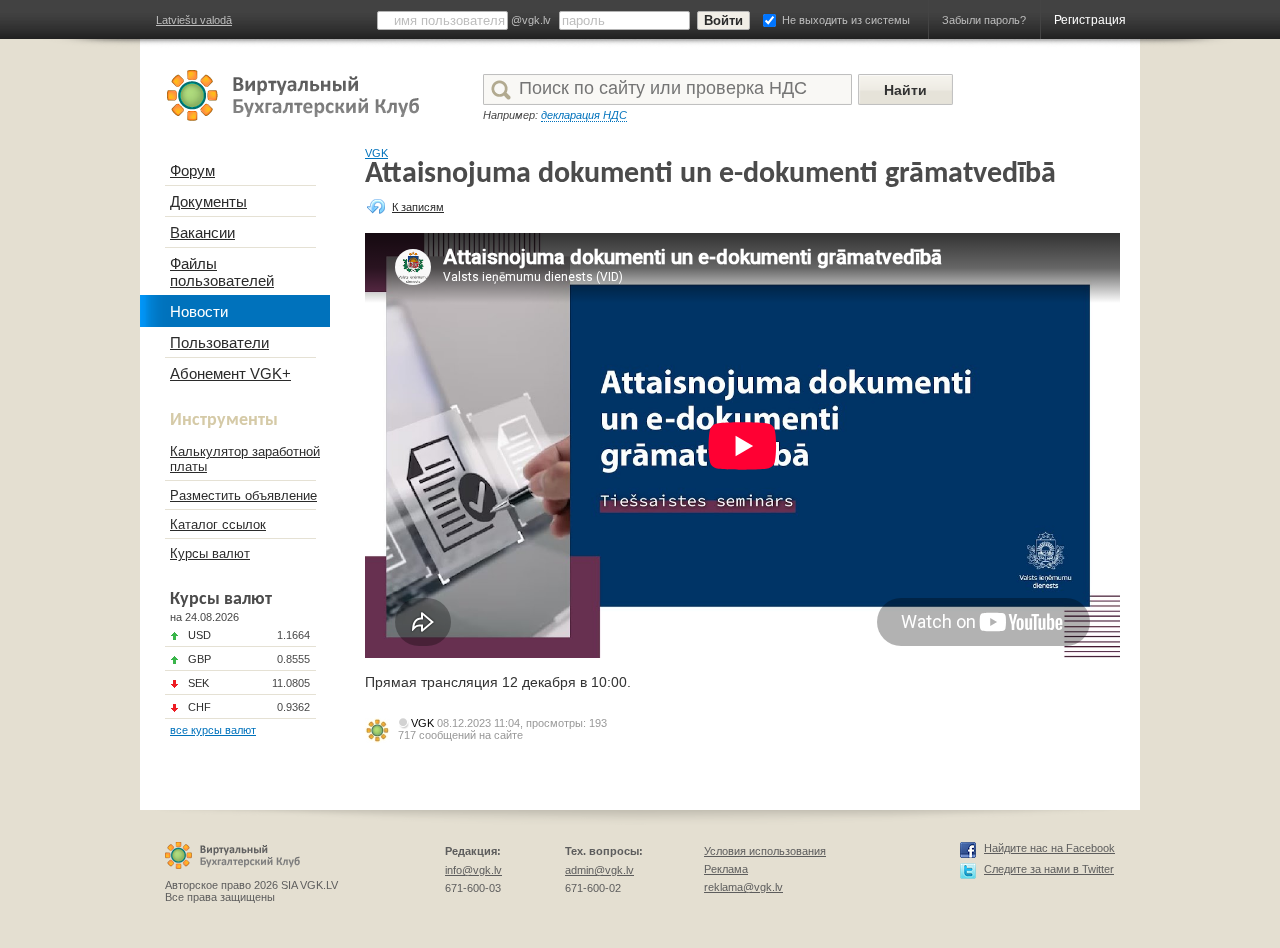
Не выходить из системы (846, 20)
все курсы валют (213, 730)
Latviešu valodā (194, 20)
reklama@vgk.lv (743, 887)
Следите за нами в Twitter (1049, 869)
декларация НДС (584, 115)
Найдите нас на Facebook (1049, 848)
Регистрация (1090, 20)
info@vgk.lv (473, 870)
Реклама (726, 869)
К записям (418, 207)
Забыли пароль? (984, 20)
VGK (376, 153)
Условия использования (765, 851)
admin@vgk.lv (599, 870)
